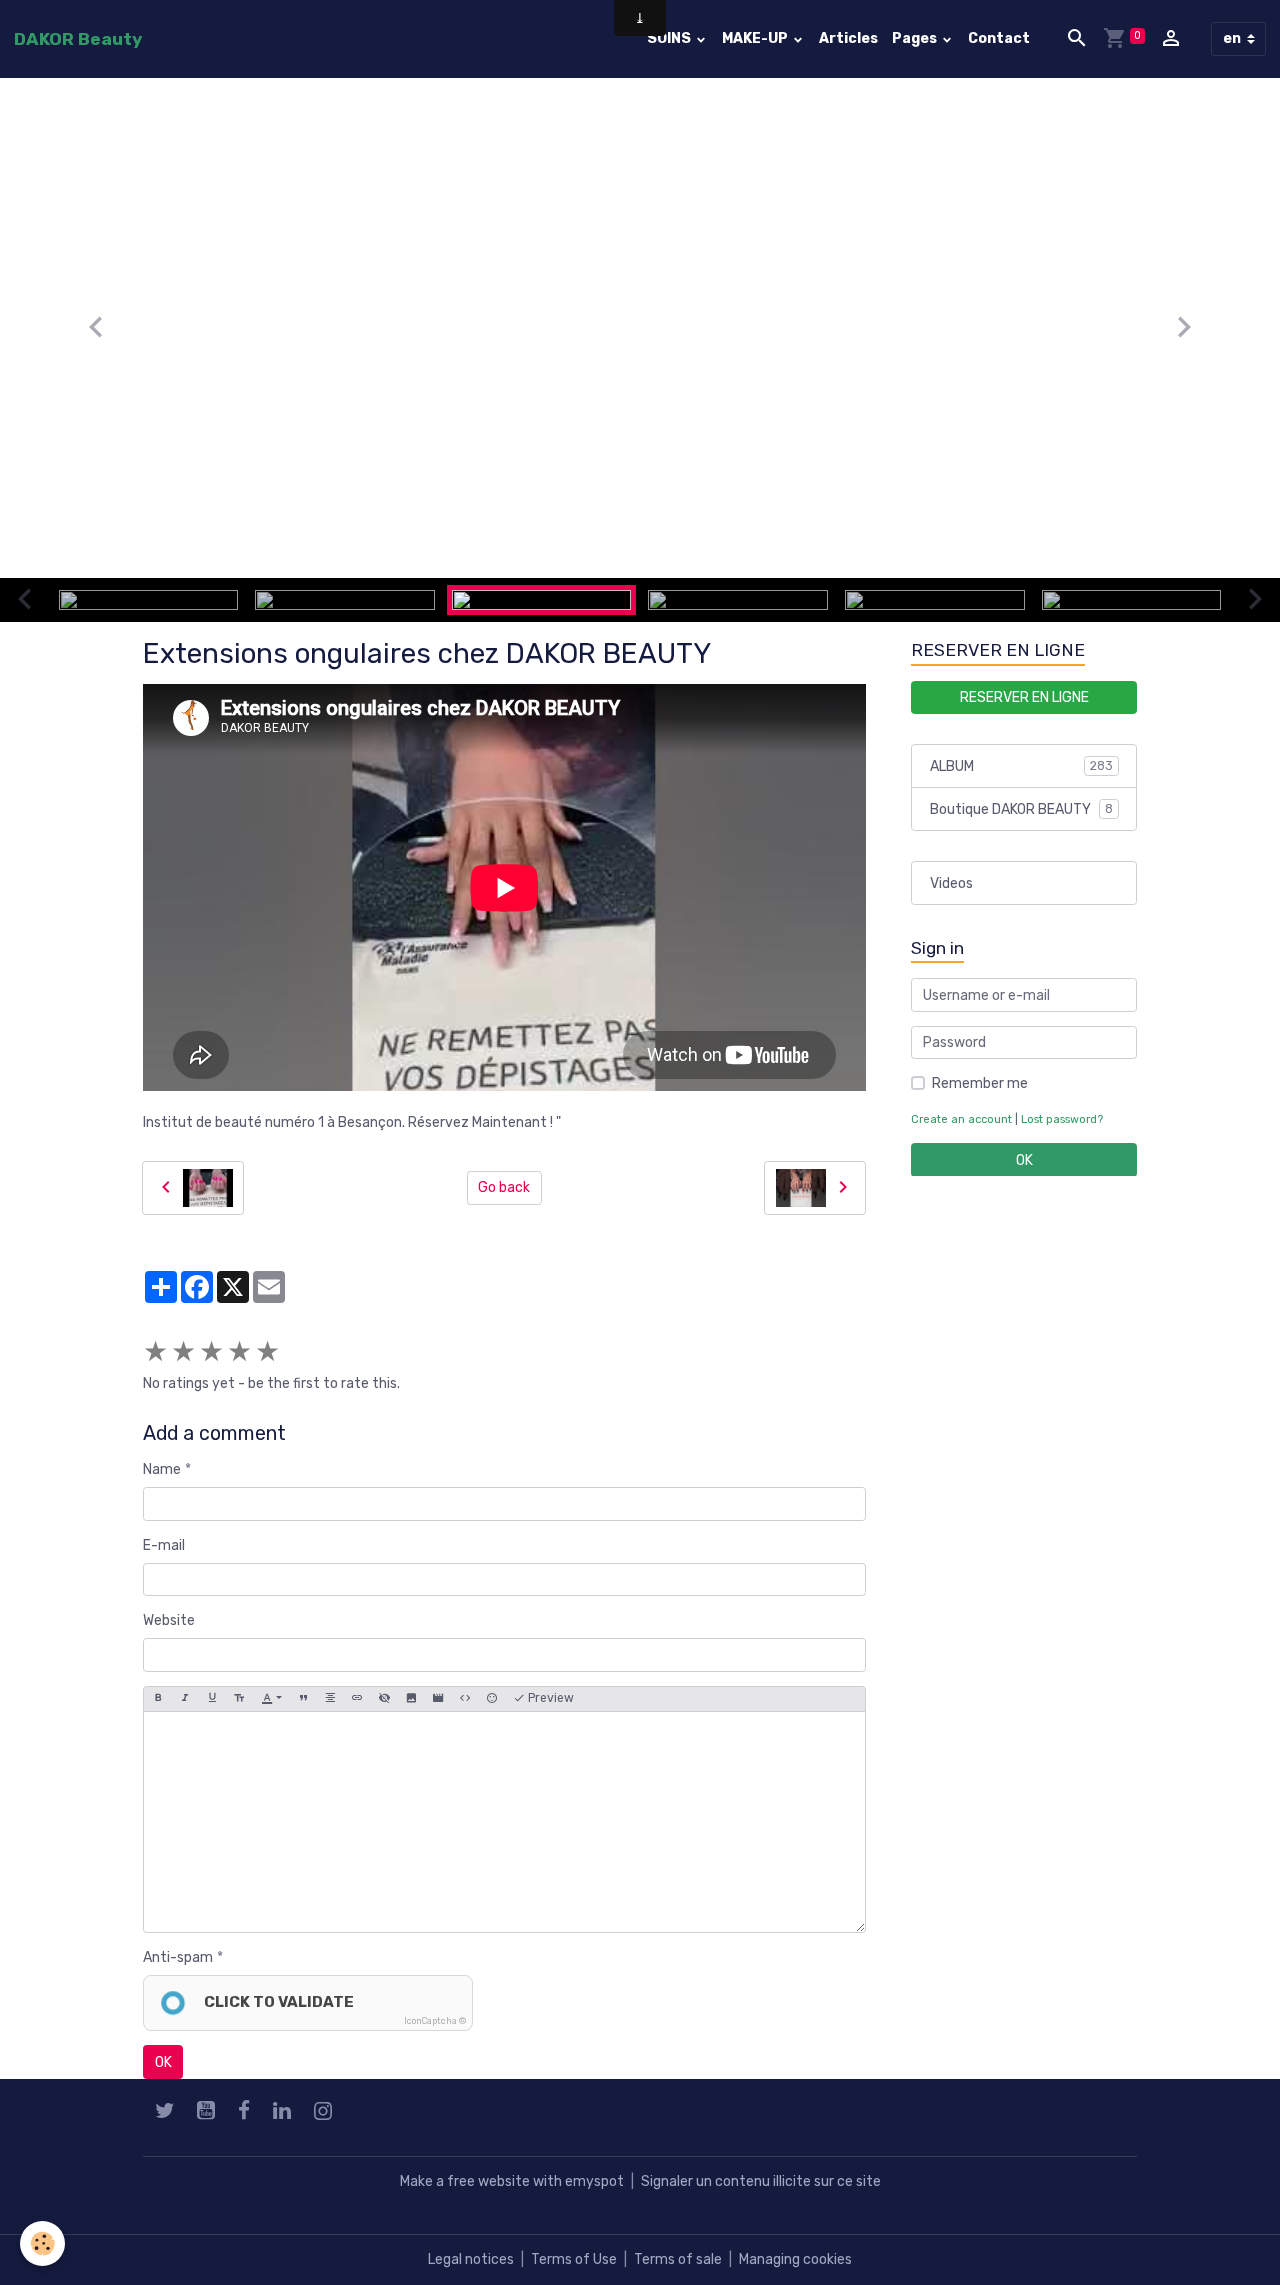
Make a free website (465, 2181)
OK (163, 2062)
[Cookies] (42, 2243)
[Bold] (158, 1699)
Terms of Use (574, 2259)
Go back (504, 1187)
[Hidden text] (384, 1699)
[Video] (438, 1699)
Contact (999, 38)
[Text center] (330, 1699)
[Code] (465, 1699)
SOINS (670, 38)
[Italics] (185, 1699)
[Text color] (271, 1699)
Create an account (961, 1119)
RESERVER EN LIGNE (1024, 696)
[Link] (357, 1699)
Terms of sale (678, 2259)
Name (162, 1469)
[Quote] (303, 1699)
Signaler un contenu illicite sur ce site (761, 2181)
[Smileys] (492, 1699)
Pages (916, 38)
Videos (951, 882)
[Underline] (212, 1699)
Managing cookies (795, 2259)
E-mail (164, 1545)
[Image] (411, 1699)
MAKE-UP (756, 38)
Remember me (980, 1083)
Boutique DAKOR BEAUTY (1021, 808)
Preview (549, 1698)
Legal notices (471, 2259)
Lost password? (1062, 1119)
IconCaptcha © (435, 2021)
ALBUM (1021, 765)
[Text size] (239, 1699)
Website (169, 1620)
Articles (848, 38)
